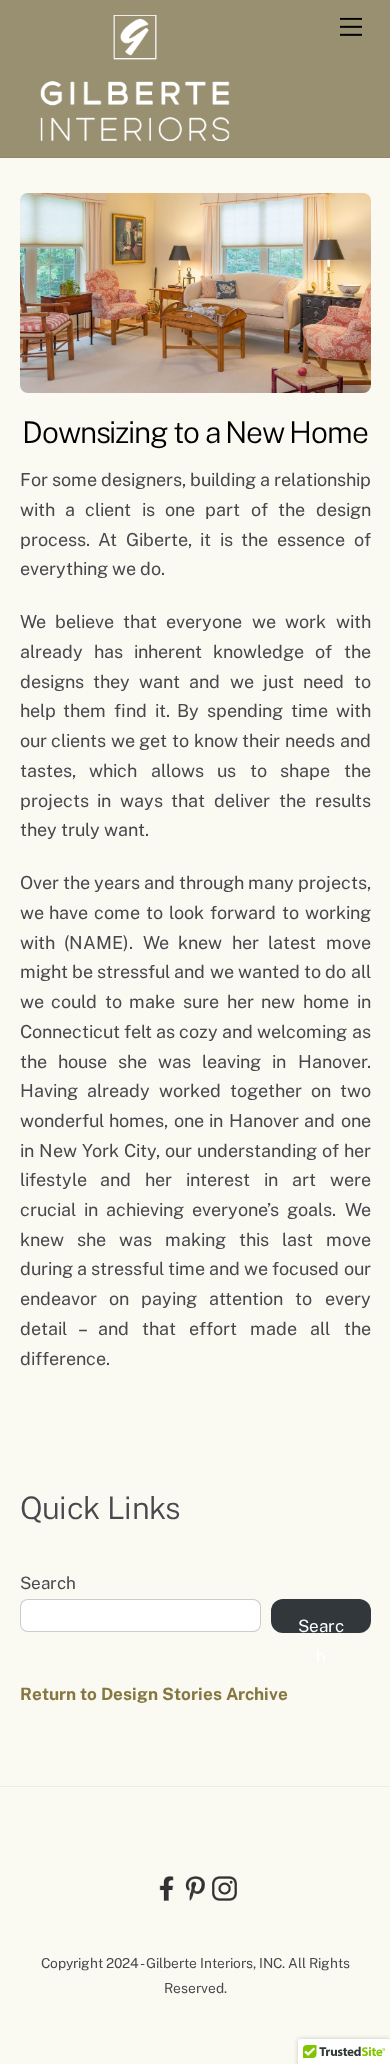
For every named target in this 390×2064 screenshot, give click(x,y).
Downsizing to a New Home (194, 432)
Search (48, 1583)
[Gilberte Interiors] (135, 132)
